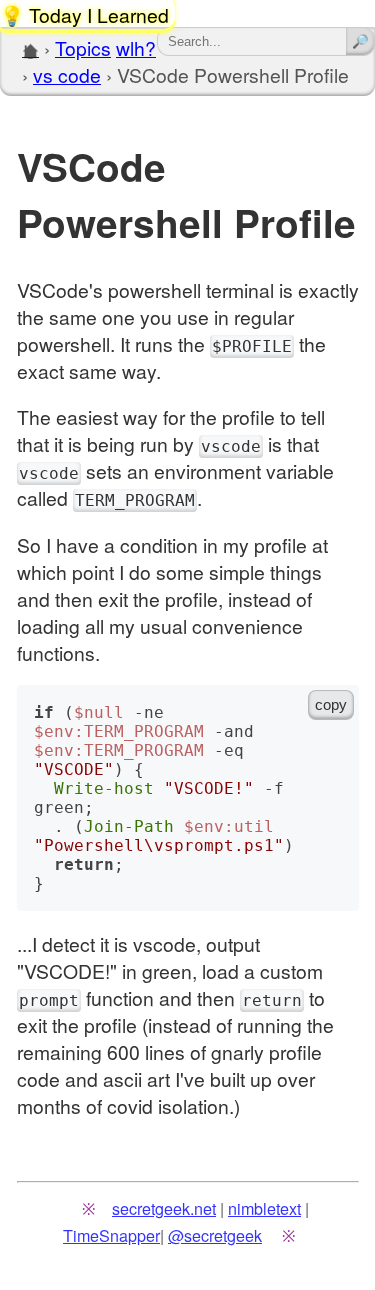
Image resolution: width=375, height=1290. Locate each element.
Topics (83, 47)
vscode (231, 446)
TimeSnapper (111, 1235)
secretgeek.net (164, 1208)
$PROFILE (252, 346)
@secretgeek (215, 1235)
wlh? (136, 47)
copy (331, 705)
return (272, 1000)
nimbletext (264, 1208)
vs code (67, 74)
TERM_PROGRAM (135, 500)
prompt (49, 1000)
